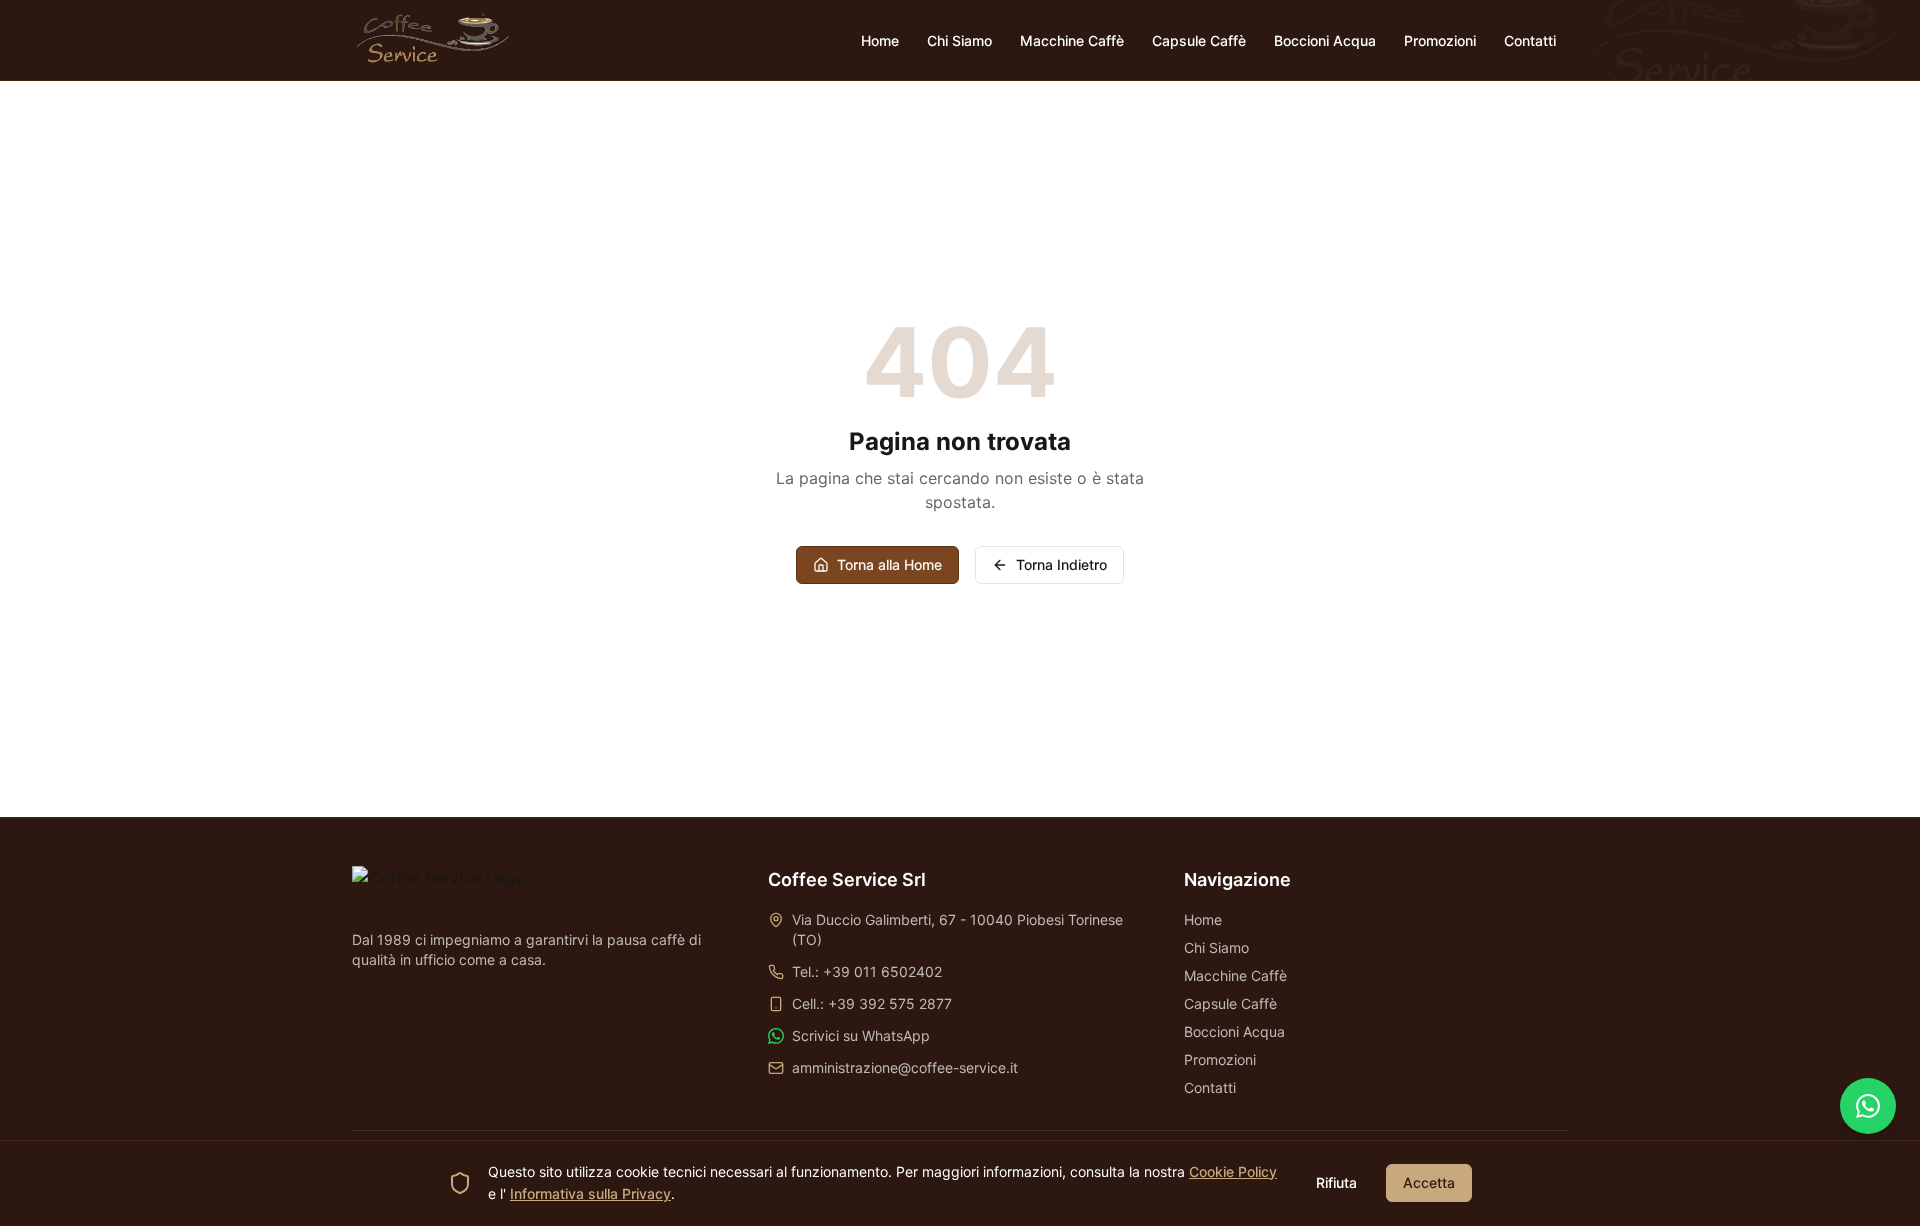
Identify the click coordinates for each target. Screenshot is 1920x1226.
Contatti (1210, 1087)
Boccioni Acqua (1234, 1031)
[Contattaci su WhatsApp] (1868, 1106)
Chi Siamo (1216, 947)
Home (1203, 919)
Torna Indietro (1061, 564)
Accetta (1429, 1182)
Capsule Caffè (1230, 1003)
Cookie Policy (1233, 1171)
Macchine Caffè (1235, 975)
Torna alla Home (889, 564)
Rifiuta (1336, 1182)
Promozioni (1220, 1059)
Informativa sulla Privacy (590, 1193)
